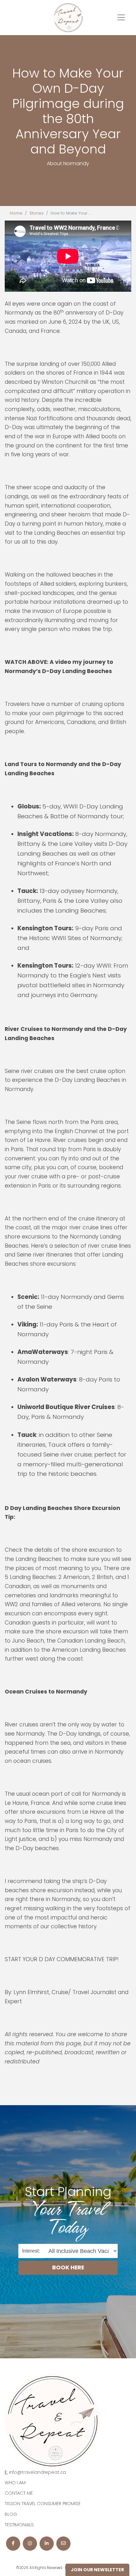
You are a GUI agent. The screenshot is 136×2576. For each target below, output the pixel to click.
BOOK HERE (68, 2267)
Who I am (15, 2483)
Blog (11, 2514)
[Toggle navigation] (121, 17)
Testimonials (19, 2525)
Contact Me (19, 2493)
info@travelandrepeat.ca (38, 2472)
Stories (37, 213)
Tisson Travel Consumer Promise (43, 2504)
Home (16, 213)
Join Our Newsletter (97, 2570)
